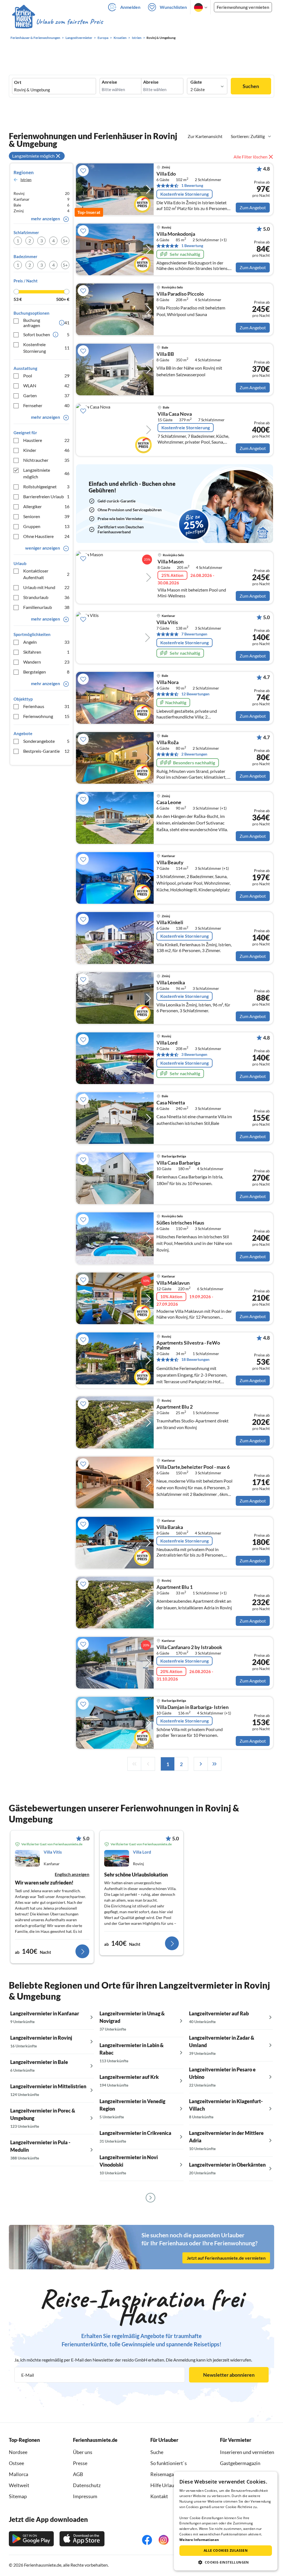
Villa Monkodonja (176, 234)
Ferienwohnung (46, 716)
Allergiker (46, 506)
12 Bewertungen (195, 694)
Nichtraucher (46, 460)
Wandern (46, 662)
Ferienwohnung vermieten (243, 7)
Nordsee (18, 2452)
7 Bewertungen (194, 634)
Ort (18, 82)
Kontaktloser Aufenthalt (46, 574)
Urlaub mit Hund (46, 587)
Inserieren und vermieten (247, 2452)
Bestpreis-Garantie (46, 751)
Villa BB (165, 354)
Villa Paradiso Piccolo (180, 294)
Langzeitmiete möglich (46, 473)
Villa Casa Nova (175, 414)
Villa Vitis (167, 622)
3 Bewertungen (194, 1054)
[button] (226, 2562)
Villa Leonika (171, 983)
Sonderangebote (46, 741)
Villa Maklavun (173, 1283)
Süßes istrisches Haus (180, 1223)
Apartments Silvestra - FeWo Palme (188, 1345)
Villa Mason (171, 562)
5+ (65, 241)
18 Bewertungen (195, 1359)
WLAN (46, 385)
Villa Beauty (170, 863)
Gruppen (46, 526)
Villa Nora (167, 682)
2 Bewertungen (194, 754)
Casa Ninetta (171, 1103)
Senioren (46, 516)
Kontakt (159, 2496)
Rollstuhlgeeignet (46, 487)
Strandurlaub (46, 597)
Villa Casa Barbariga (178, 1163)
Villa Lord (167, 1043)
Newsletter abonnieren (229, 2375)
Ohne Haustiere (46, 536)
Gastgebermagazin (240, 2463)
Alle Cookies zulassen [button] (226, 2550)
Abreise (151, 82)
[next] (201, 1764)
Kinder (46, 450)
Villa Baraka (170, 1527)
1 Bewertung (192, 185)
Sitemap (18, 2496)
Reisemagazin (165, 2474)
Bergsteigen (46, 672)
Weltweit (19, 2485)
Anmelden (130, 7)
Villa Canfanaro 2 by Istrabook (189, 1647)
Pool (46, 376)
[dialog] (226, 2521)
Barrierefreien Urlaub (46, 496)
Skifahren (46, 652)
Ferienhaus (46, 706)
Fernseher (46, 405)
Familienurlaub (46, 607)
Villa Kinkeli (170, 923)
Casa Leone (169, 802)
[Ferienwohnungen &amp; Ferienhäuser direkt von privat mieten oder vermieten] (57, 22)
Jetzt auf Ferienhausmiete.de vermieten (226, 2258)
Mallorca (19, 2474)
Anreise (109, 82)
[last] (214, 1764)
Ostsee (16, 2463)
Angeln (46, 642)
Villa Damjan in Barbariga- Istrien (192, 1707)
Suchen (251, 86)
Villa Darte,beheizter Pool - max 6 (193, 1467)
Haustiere (46, 440)
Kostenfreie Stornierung (46, 348)
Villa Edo (166, 174)
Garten (46, 395)
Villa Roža (167, 743)
